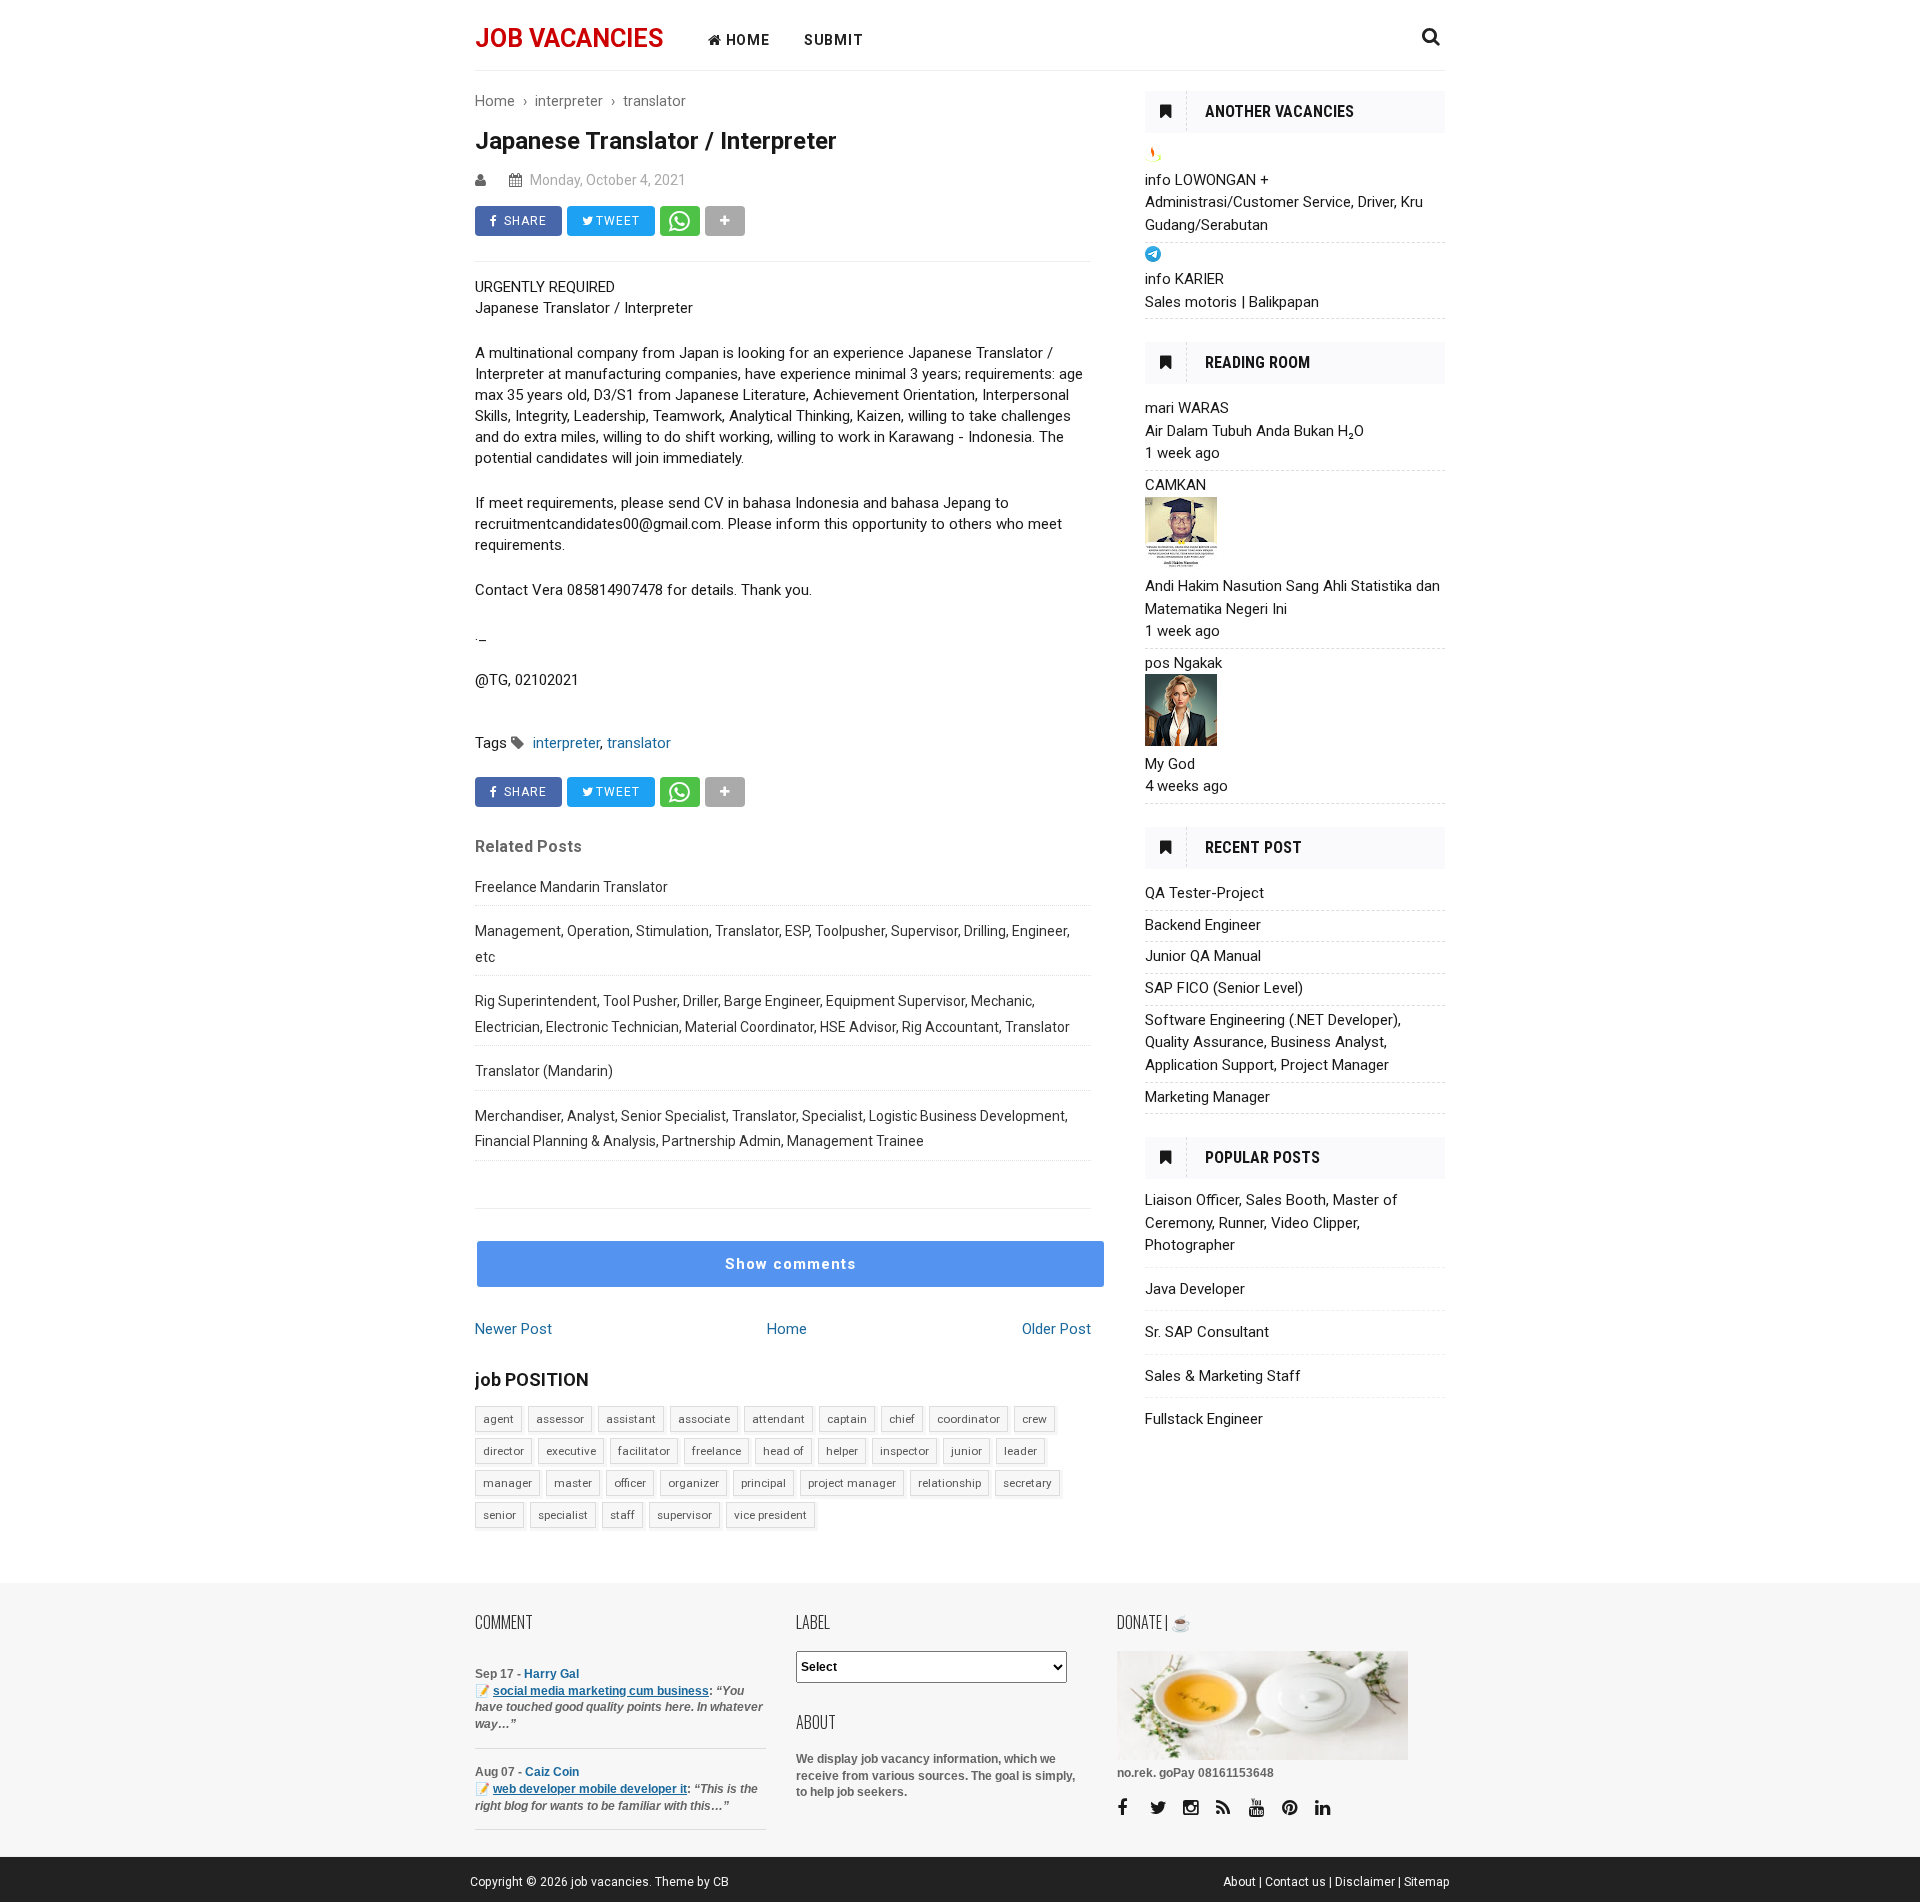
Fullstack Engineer (1204, 1419)
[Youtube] (1264, 1808)
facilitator (644, 1451)
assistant (631, 1419)
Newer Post (513, 1329)
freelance (716, 1451)
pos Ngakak (1183, 663)
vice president (770, 1515)
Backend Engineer (1203, 925)
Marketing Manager (1207, 1097)
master (573, 1483)
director (503, 1451)
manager (507, 1483)
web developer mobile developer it (590, 1789)
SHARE (523, 221)
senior (499, 1515)
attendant (778, 1419)
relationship (949, 1483)
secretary (1027, 1483)
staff (622, 1515)
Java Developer (1195, 1289)
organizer (693, 1483)
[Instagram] (1198, 1808)
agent (498, 1419)
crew (1034, 1419)
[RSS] (1231, 1808)
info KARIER (1184, 279)
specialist (563, 1515)
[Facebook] (1132, 1808)
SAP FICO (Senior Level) (1224, 988)
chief (902, 1419)
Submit (834, 40)
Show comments (790, 1264)
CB (721, 1882)
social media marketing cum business (601, 1691)
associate (704, 1419)
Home (787, 1329)
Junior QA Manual (1203, 956)
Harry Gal (551, 1674)
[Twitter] (1165, 1808)
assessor (560, 1419)
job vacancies (569, 38)
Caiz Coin (552, 1772)
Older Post (1056, 1329)
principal (763, 1483)
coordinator (968, 1419)
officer (630, 1483)
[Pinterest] (1297, 1808)
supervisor (684, 1515)
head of (783, 1451)
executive (571, 1451)
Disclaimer (1365, 1882)
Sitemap (1427, 1882)
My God (1170, 764)
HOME (746, 40)
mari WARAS (1187, 408)
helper (842, 1451)
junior (966, 1451)
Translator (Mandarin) (544, 1071)
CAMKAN (1175, 485)
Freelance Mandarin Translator (571, 887)
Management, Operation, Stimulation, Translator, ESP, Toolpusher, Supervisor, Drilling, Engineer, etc (772, 944)
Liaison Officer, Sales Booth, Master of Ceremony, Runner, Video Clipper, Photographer (1271, 1222)
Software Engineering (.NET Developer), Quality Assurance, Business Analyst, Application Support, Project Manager (1273, 1042)
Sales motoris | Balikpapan (1232, 302)
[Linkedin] (1330, 1808)
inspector (904, 1451)
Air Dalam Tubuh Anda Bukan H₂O (1254, 431)
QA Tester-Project (1204, 893)
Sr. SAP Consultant (1207, 1332)
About (1239, 1882)
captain (847, 1419)
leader (1020, 1451)
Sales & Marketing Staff (1223, 1376)
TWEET (616, 221)
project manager (852, 1483)
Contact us (1295, 1882)
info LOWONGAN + (1207, 180)
